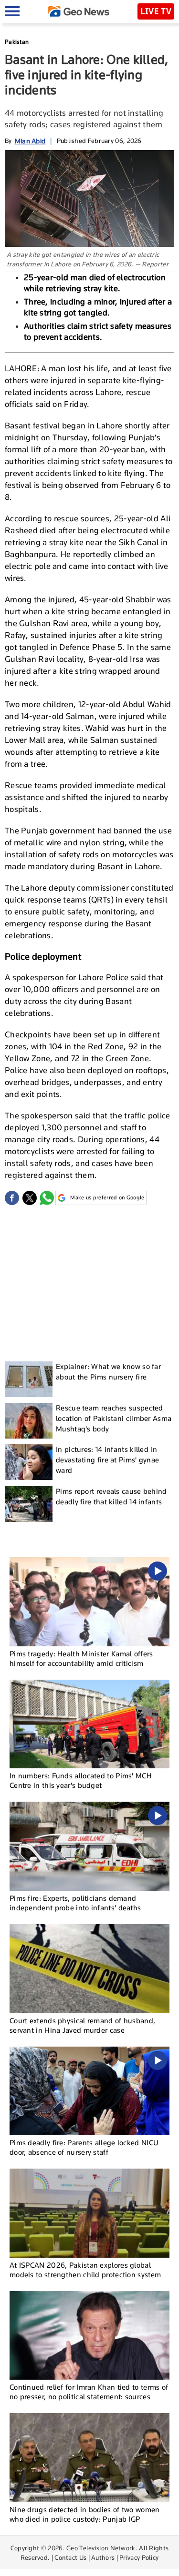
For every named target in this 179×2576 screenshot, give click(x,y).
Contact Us (70, 2557)
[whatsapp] (47, 1198)
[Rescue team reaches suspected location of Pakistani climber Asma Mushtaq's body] (29, 1421)
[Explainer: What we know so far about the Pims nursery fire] (29, 1379)
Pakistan (17, 42)
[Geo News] (79, 11)
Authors (103, 2557)
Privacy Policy (139, 2557)
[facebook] (12, 1198)
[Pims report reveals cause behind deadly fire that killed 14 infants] (29, 1504)
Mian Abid (30, 141)
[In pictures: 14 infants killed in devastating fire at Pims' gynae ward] (29, 1462)
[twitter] (30, 1198)
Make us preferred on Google (107, 1197)
